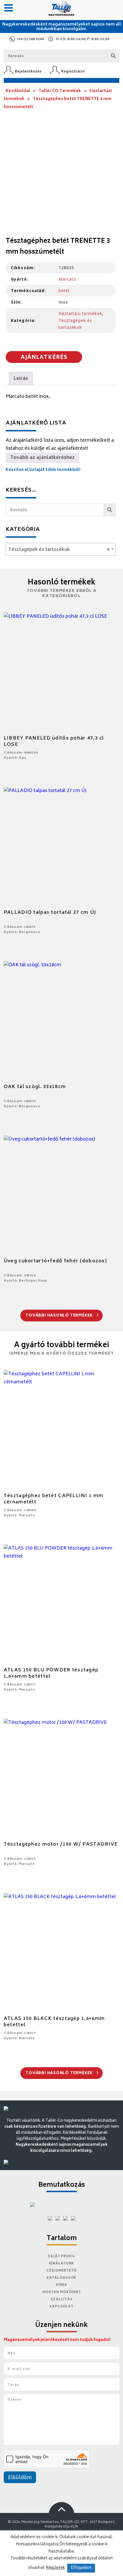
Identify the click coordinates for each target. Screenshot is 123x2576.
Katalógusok (62, 2278)
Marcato (68, 279)
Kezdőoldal (18, 91)
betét (64, 291)
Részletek (55, 2568)
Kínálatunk (62, 2264)
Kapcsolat (61, 2307)
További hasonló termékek (60, 1316)
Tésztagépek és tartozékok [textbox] (59, 550)
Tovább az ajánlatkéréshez (42, 458)
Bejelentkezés (28, 72)
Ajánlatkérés (44, 358)
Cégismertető (61, 2271)
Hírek (61, 2285)
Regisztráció (73, 72)
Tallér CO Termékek (60, 91)
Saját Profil (61, 2257)
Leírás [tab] (21, 379)
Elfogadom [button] (81, 2568)
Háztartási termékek (80, 313)
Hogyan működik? (61, 2292)
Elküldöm (20, 2478)
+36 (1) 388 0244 (30, 39)
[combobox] (61, 549)
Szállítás (62, 2300)
